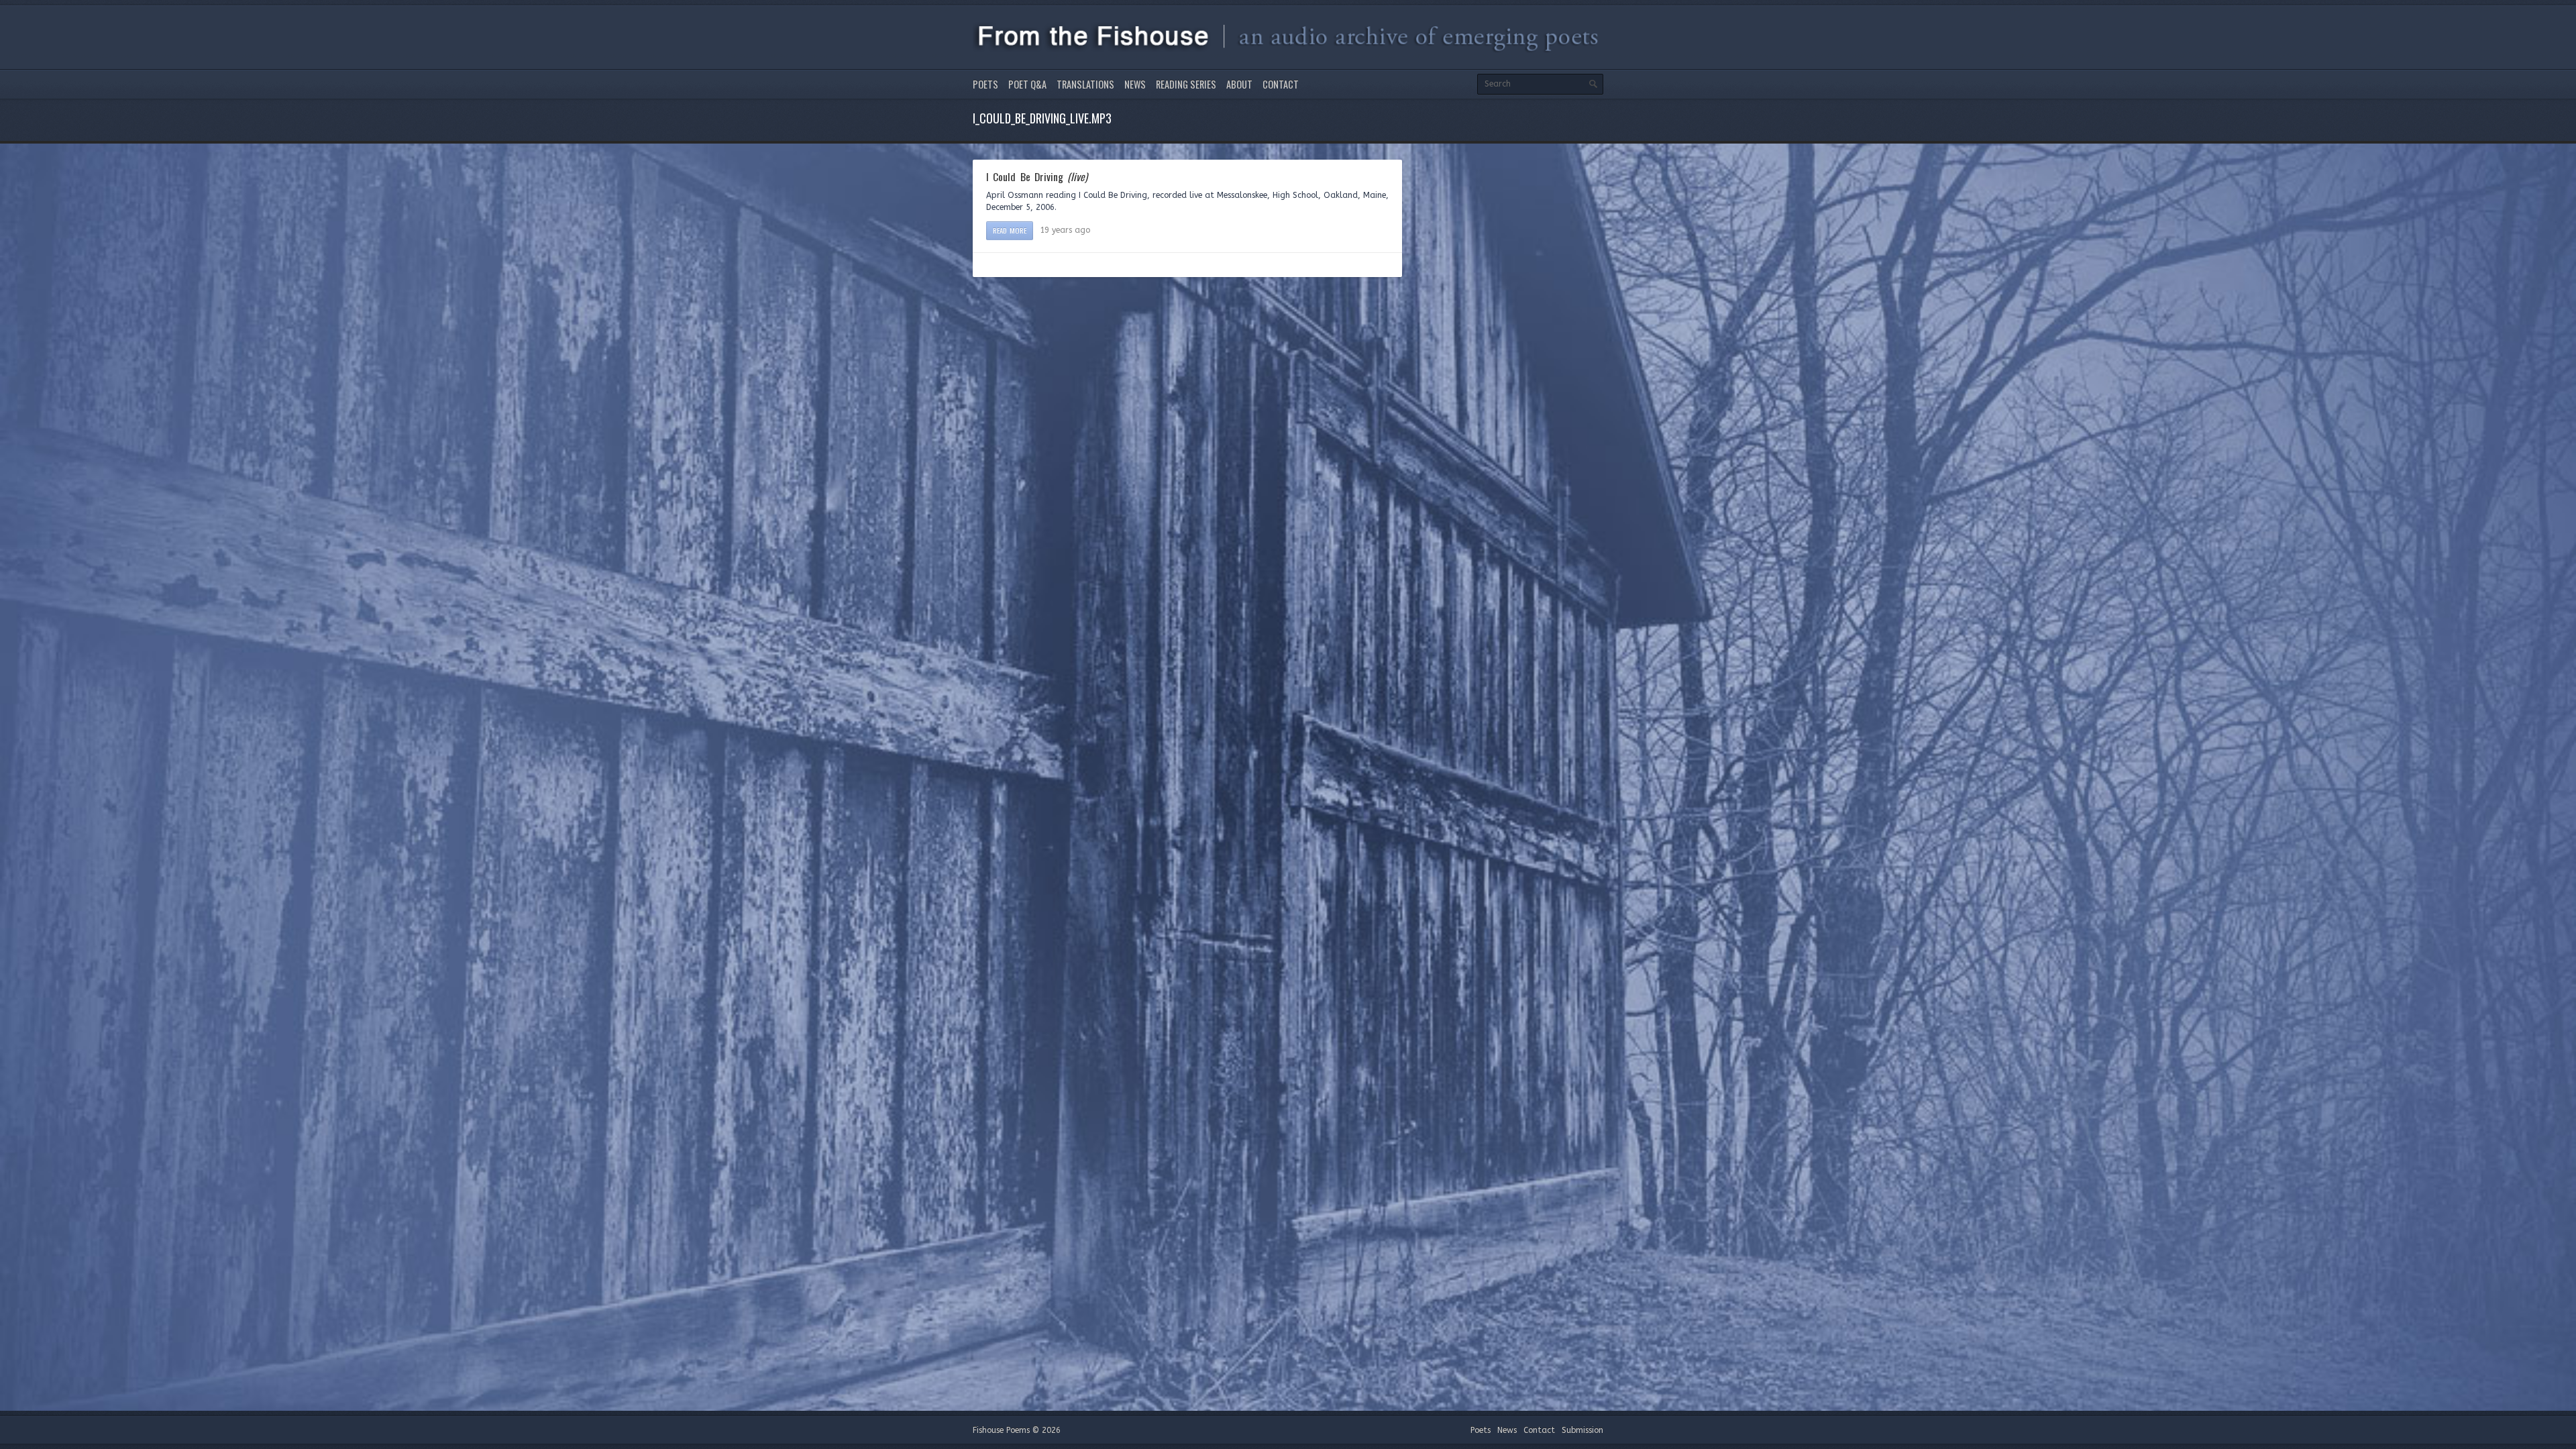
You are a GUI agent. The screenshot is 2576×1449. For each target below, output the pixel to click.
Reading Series (1186, 84)
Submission (1582, 1430)
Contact (1281, 84)
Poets (985, 84)
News (1135, 84)
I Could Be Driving (1037, 176)
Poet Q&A (1027, 84)
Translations (1085, 84)
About (1239, 84)
